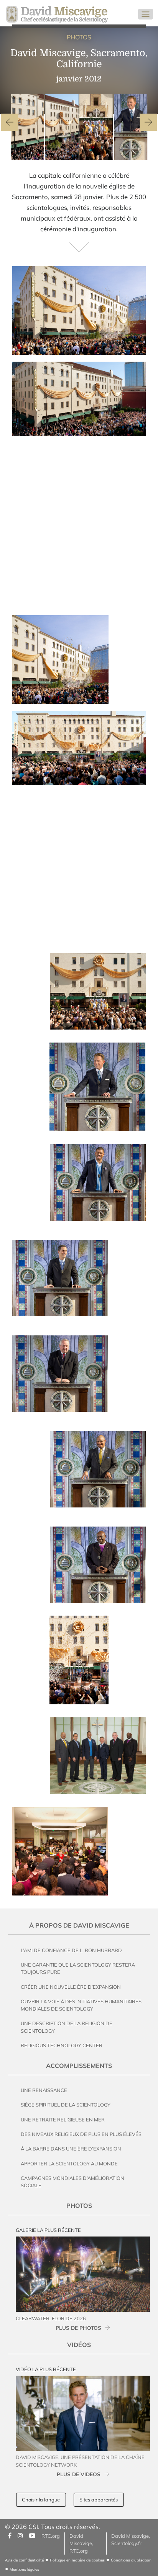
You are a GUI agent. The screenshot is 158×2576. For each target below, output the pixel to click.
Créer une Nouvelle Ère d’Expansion (71, 1987)
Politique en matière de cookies (77, 2560)
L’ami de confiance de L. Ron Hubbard (71, 1950)
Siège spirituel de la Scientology (66, 2105)
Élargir (131, 348)
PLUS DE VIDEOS (79, 2474)
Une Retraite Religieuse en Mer (63, 2120)
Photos (79, 2206)
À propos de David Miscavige (79, 1925)
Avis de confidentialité (24, 2560)
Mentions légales (24, 2569)
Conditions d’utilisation (131, 2560)
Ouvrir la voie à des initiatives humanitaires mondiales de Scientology (81, 2005)
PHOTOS (79, 37)
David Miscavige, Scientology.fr (131, 2539)
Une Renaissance (44, 2090)
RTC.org (51, 2536)
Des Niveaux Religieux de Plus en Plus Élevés (81, 2134)
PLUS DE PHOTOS (78, 2328)
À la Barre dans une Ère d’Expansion (71, 2149)
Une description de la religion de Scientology (67, 2027)
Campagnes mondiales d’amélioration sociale (72, 2182)
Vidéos (79, 2345)
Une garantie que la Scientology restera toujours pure (78, 1968)
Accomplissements (79, 2066)
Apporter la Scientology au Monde (69, 2163)
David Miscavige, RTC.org (81, 2543)
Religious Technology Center (62, 2045)
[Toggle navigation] (146, 14)
